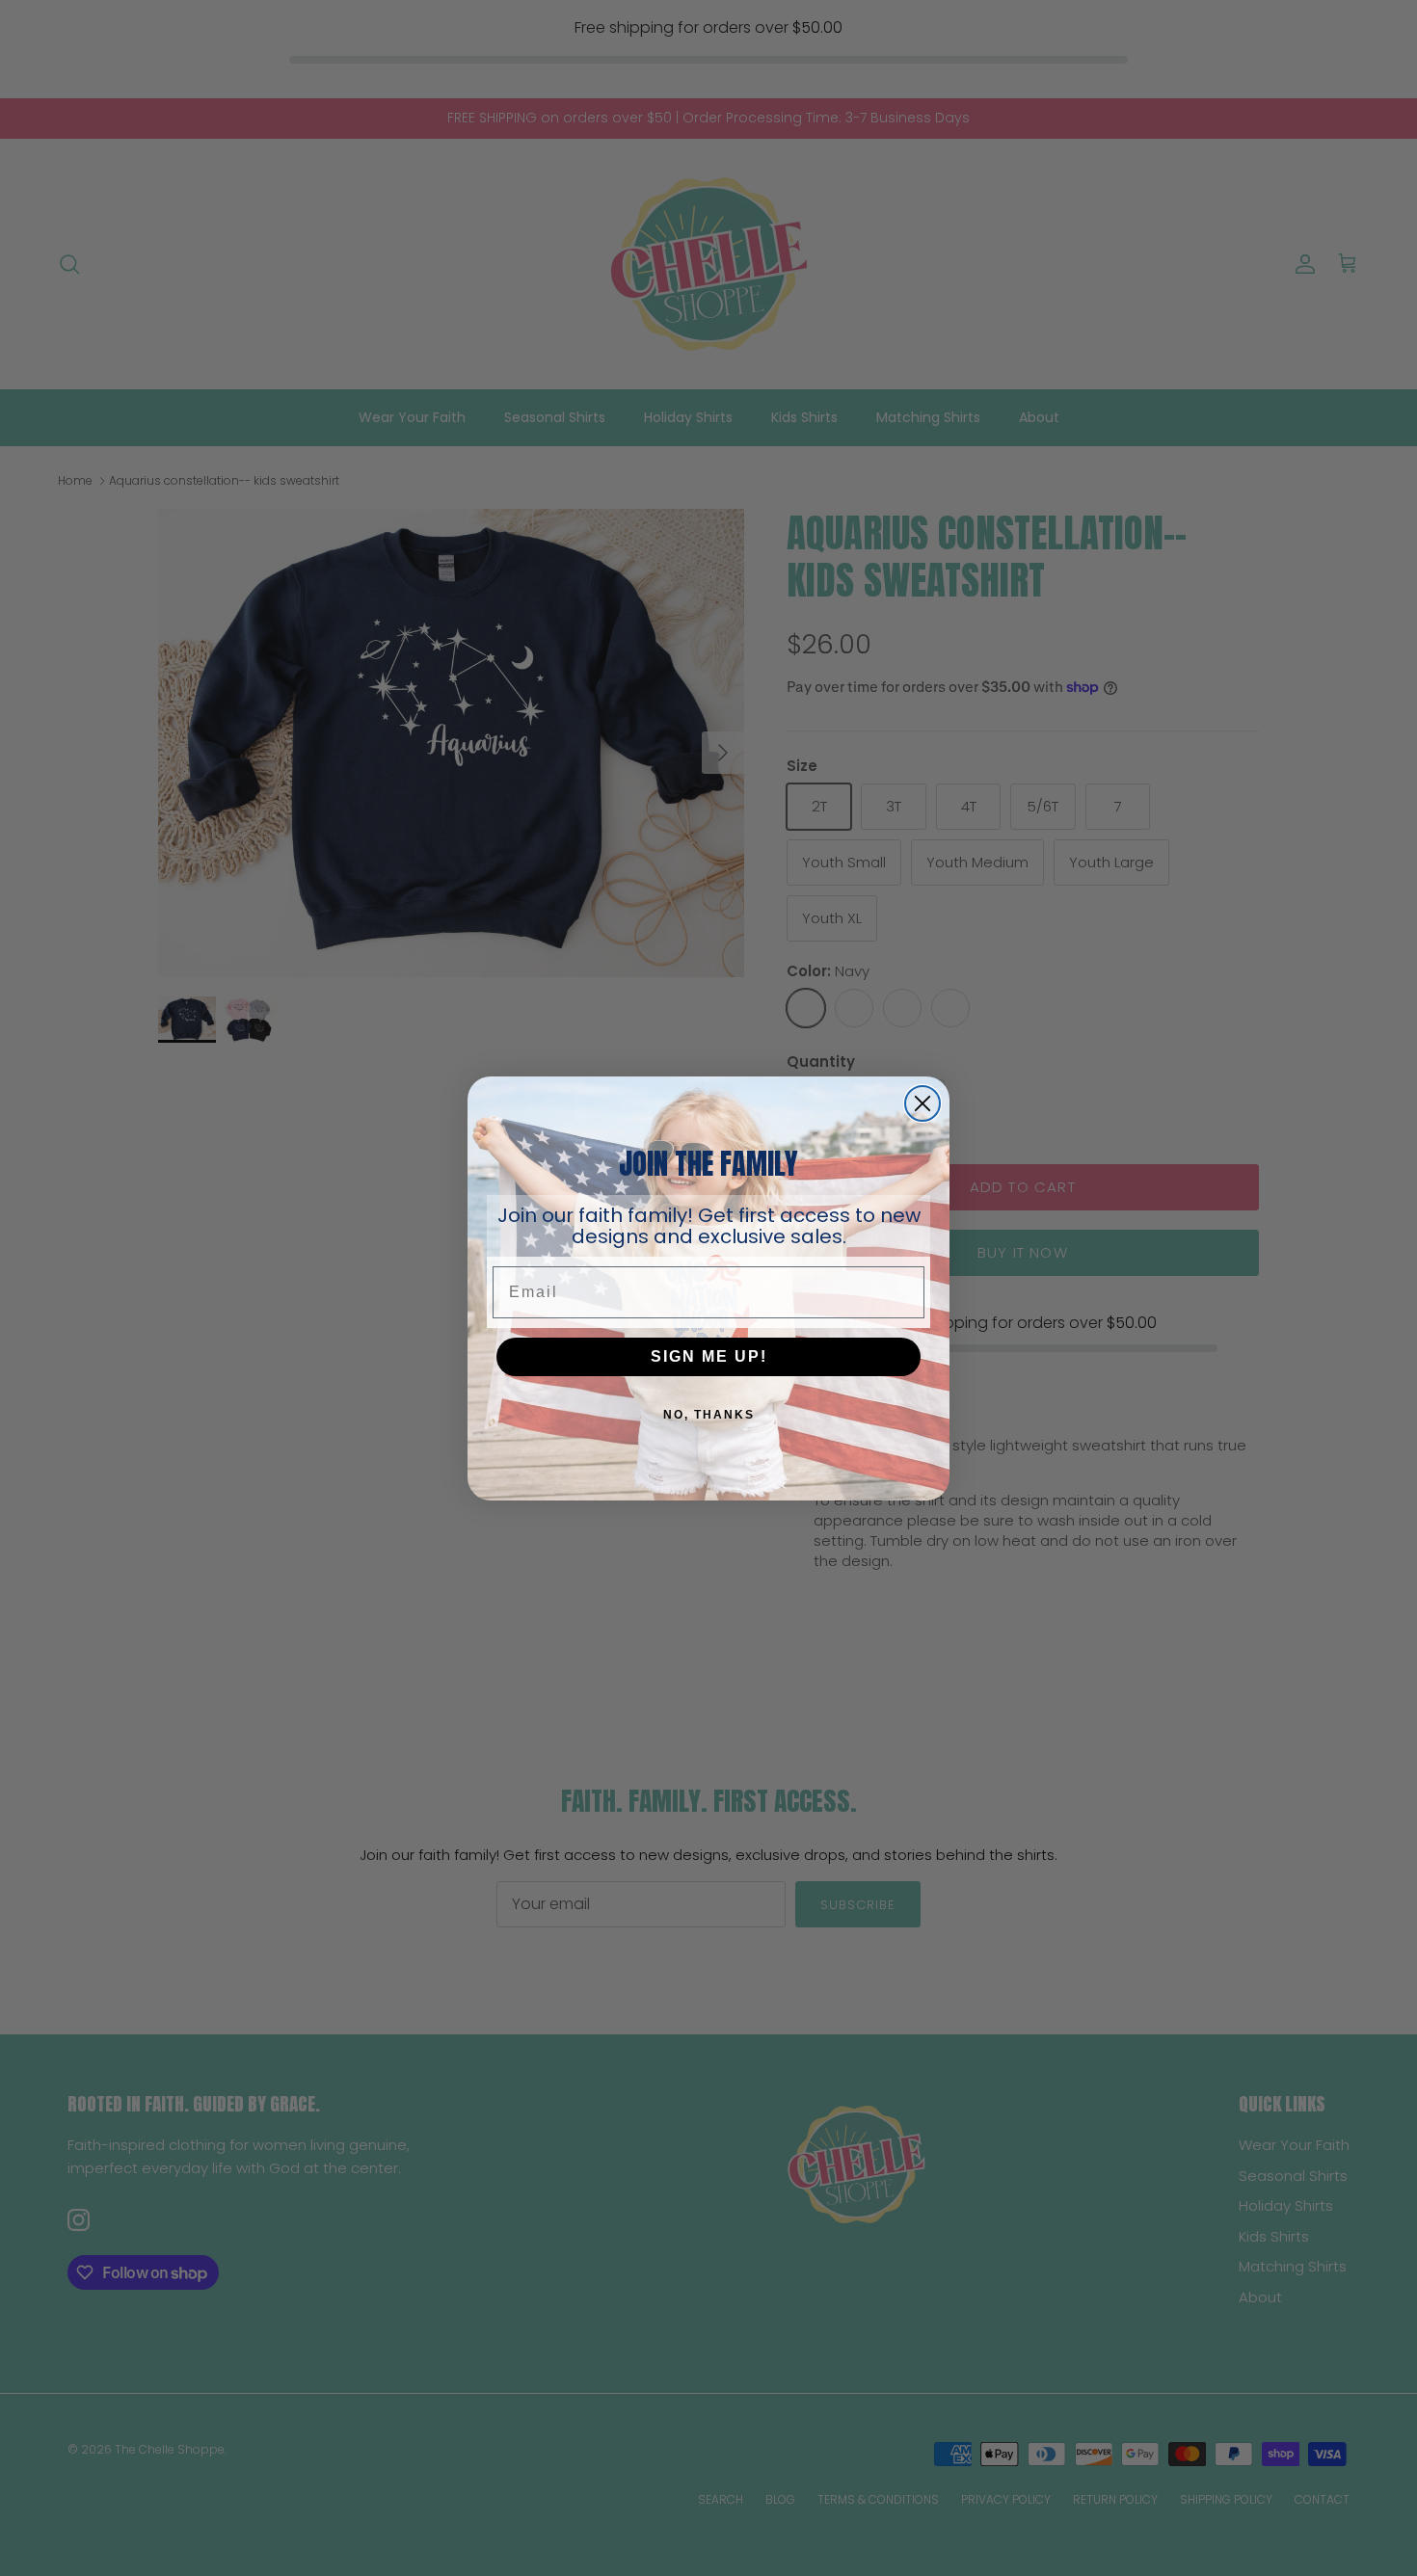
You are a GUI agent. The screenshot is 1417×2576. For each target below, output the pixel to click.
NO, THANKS (709, 1415)
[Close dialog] (922, 1103)
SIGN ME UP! (709, 1356)
